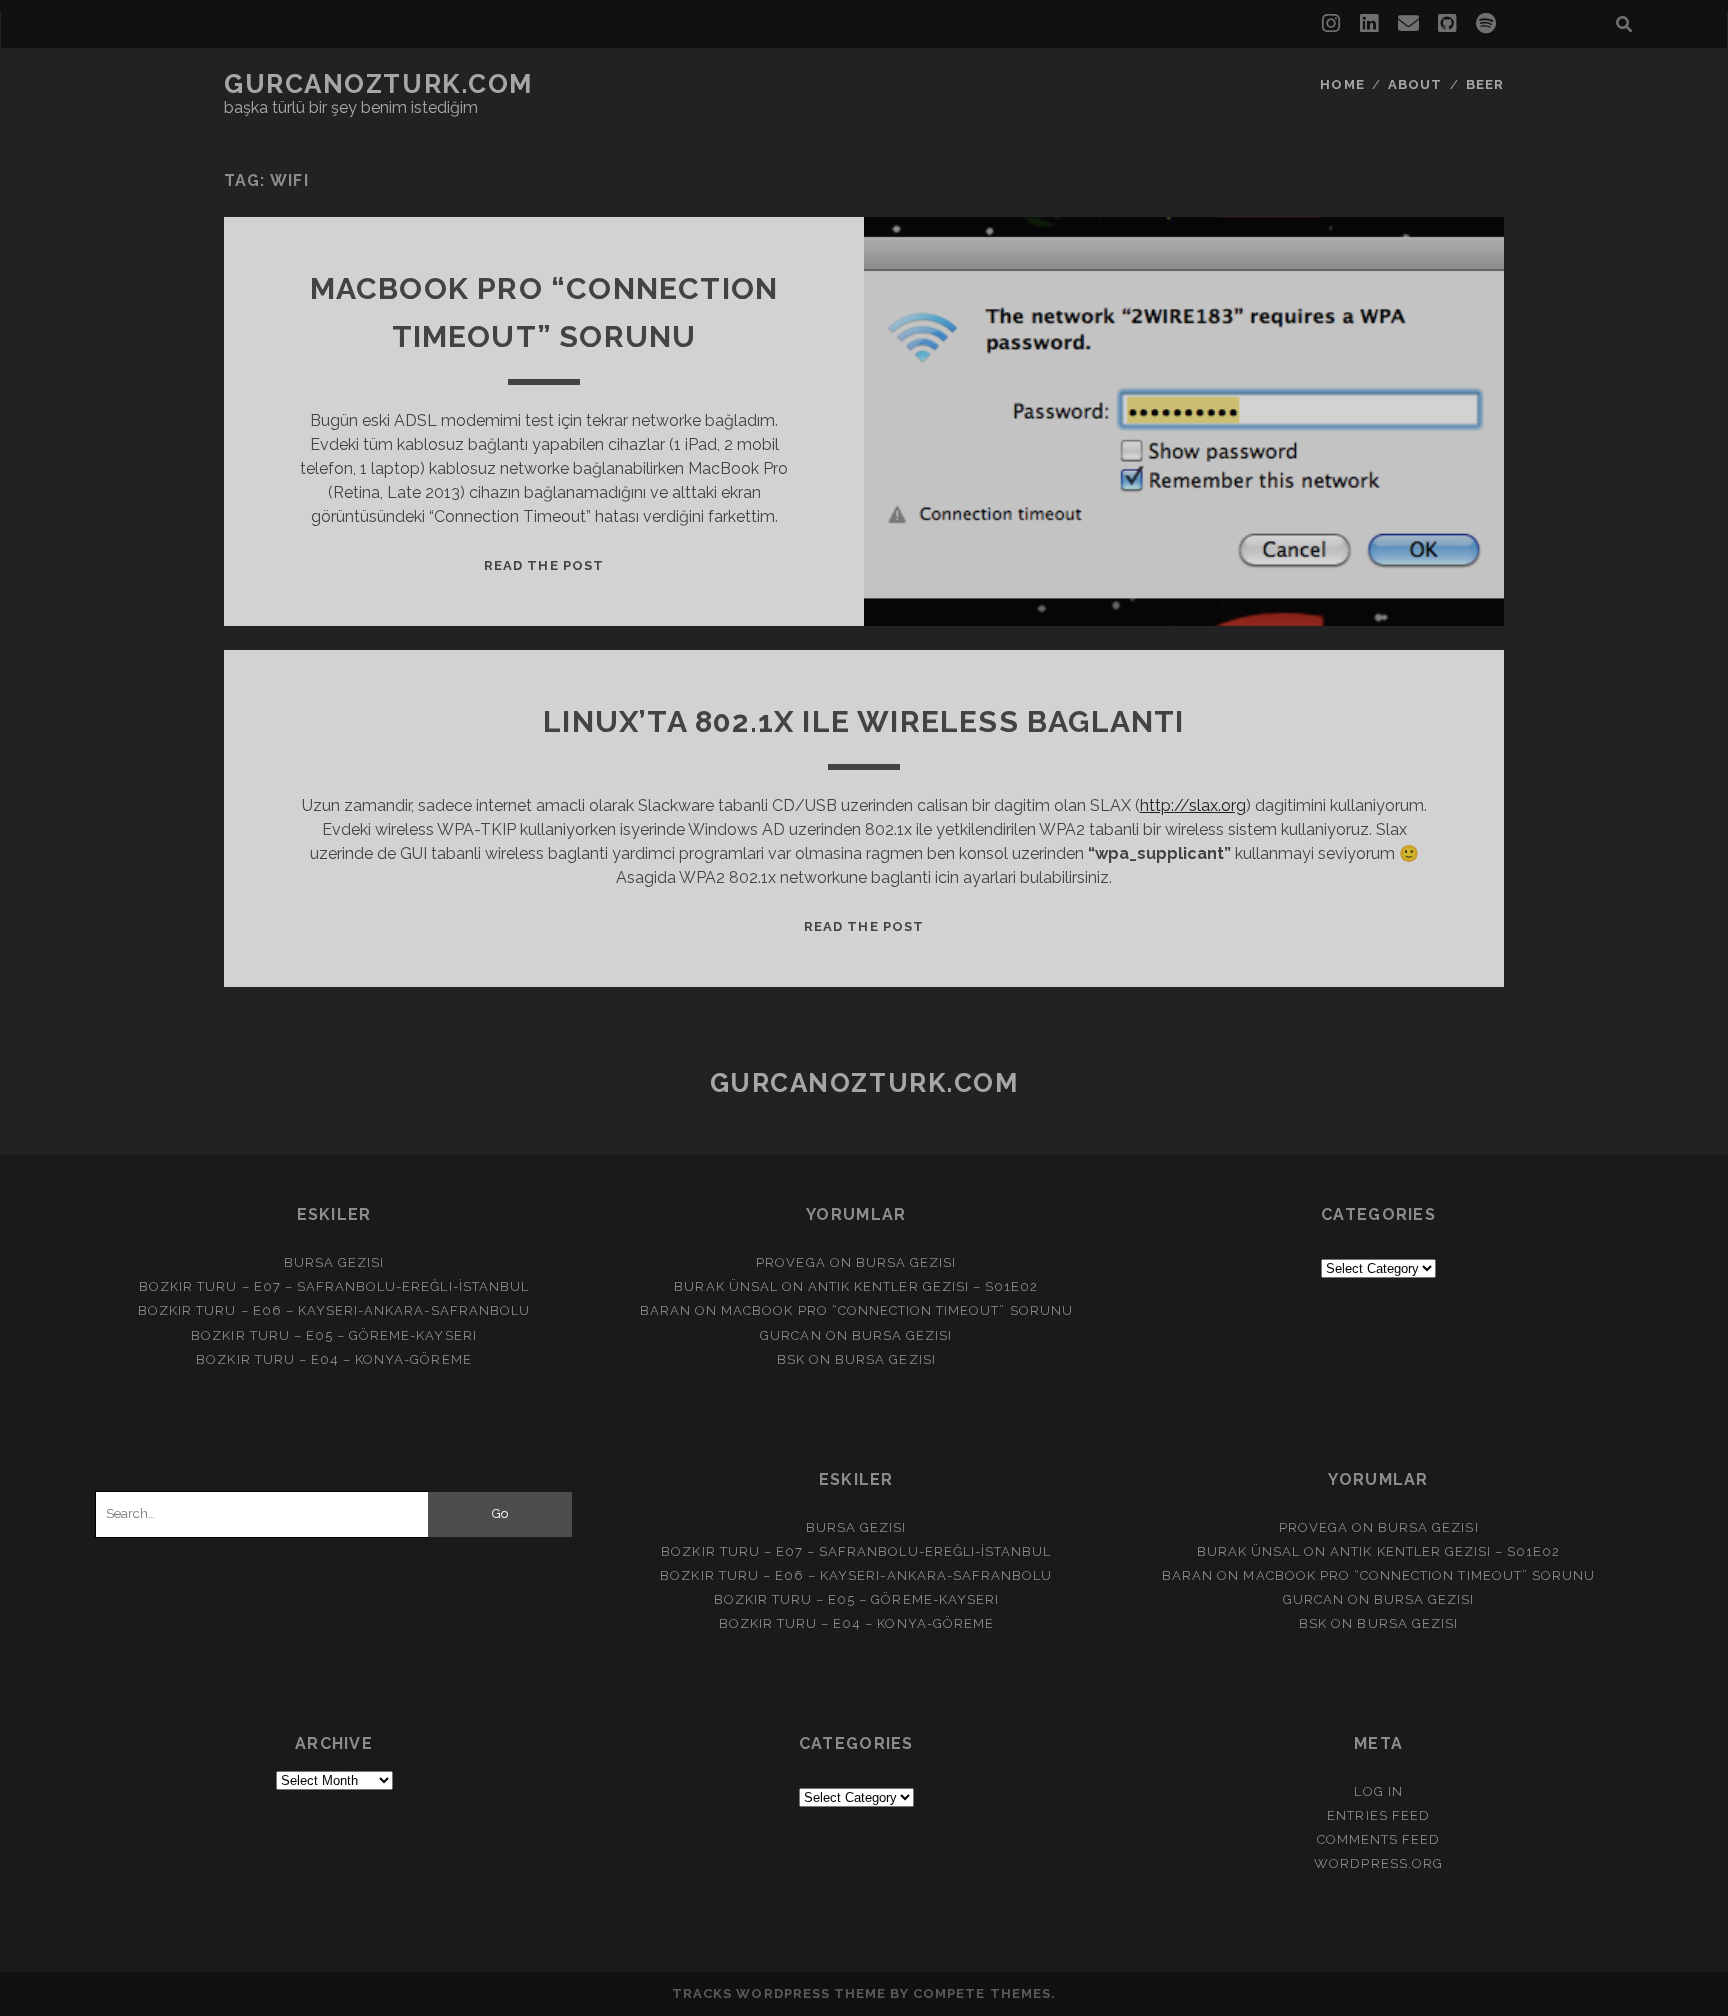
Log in (1378, 1791)
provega (790, 1262)
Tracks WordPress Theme (779, 1993)
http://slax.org (1193, 805)
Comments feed (1379, 1839)
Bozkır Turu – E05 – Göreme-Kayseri (333, 1335)
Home (1342, 84)
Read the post (544, 565)
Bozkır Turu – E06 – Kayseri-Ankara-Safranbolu (334, 1310)
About (1415, 84)
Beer (1485, 84)
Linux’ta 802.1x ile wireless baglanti (863, 721)
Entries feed (1378, 1815)
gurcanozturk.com (378, 84)
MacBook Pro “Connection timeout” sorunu (897, 1310)
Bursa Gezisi (334, 1262)
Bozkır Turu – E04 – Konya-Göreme (333, 1359)
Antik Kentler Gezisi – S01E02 (923, 1286)
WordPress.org (1378, 1863)
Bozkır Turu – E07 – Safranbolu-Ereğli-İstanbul (334, 1286)
